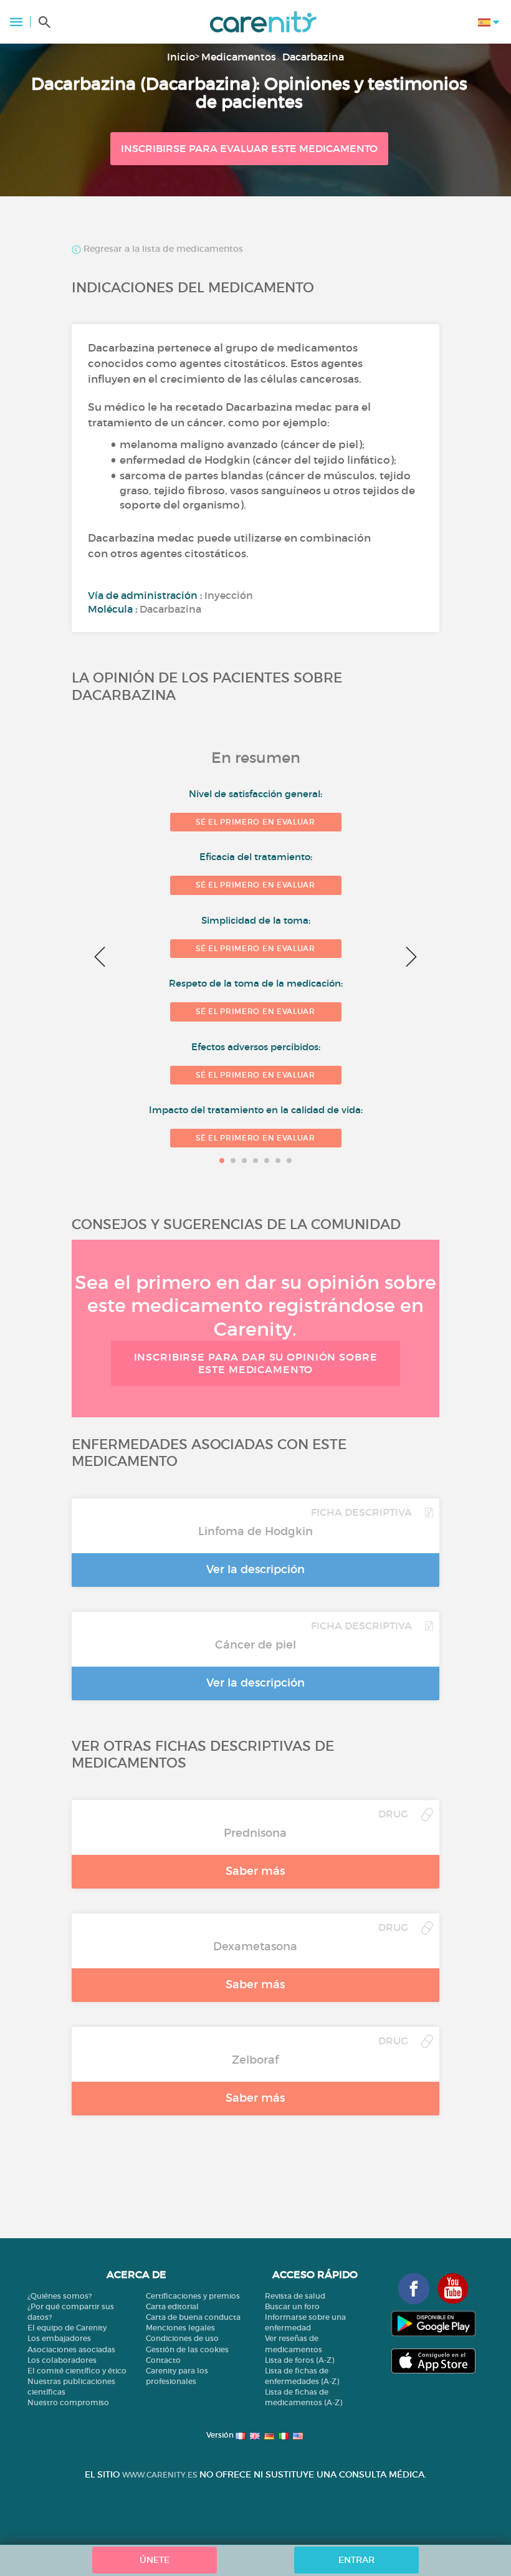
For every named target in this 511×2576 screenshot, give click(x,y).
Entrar (356, 2560)
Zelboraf (255, 2060)
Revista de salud (295, 2296)
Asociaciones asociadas (71, 2349)
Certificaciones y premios (193, 2296)
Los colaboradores (62, 2360)
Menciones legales (180, 2328)
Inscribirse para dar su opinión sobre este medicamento (256, 1363)
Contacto (163, 2360)
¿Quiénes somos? (60, 2296)
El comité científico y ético (77, 2371)
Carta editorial (172, 2306)
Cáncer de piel (255, 1645)
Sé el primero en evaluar (255, 822)
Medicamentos (239, 57)
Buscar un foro (292, 2306)
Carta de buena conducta (193, 2317)
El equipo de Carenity (67, 2328)
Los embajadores (59, 2338)
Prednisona (255, 1833)
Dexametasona (255, 1946)
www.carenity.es (160, 2475)
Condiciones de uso (182, 2338)
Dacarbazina (313, 57)
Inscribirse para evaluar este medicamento (249, 148)
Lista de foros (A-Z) (299, 2360)
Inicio (181, 57)
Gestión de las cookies (187, 2349)
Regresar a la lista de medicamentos (162, 249)
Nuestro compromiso (68, 2402)
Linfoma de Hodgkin (255, 1531)
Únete (155, 2560)
